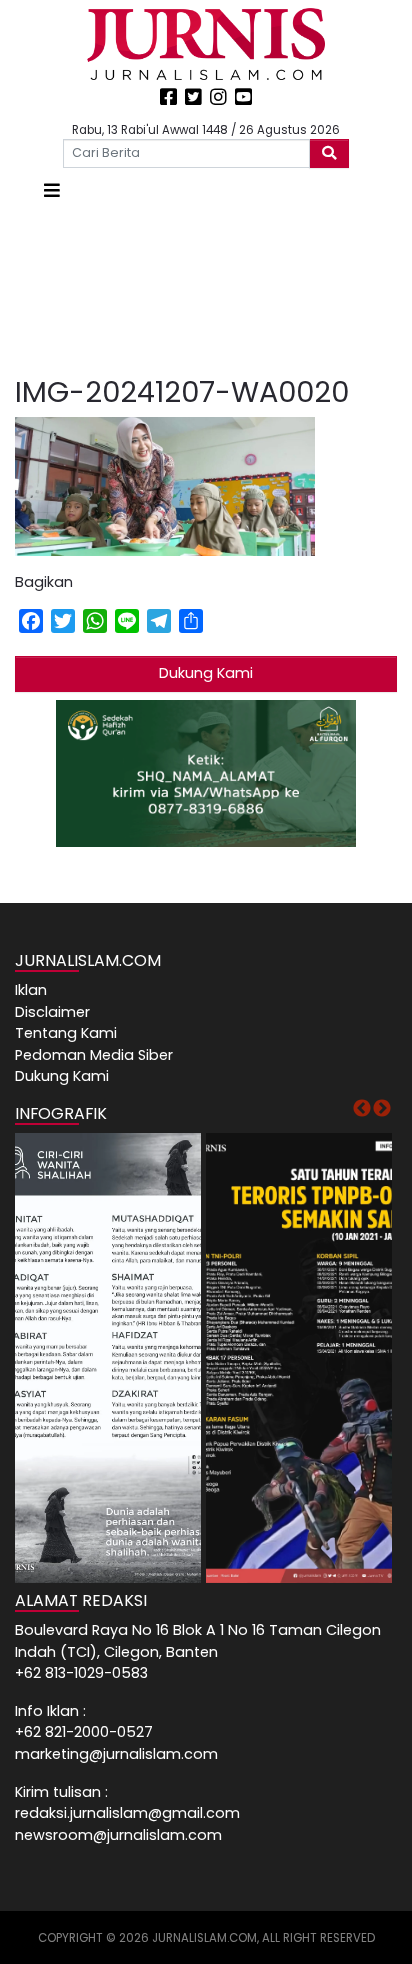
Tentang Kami (66, 1033)
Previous (362, 1109)
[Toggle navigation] (52, 190)
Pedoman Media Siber (94, 1055)
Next (382, 1109)
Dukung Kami (206, 673)
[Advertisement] (206, 290)
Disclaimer (52, 1012)
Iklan (31, 990)
